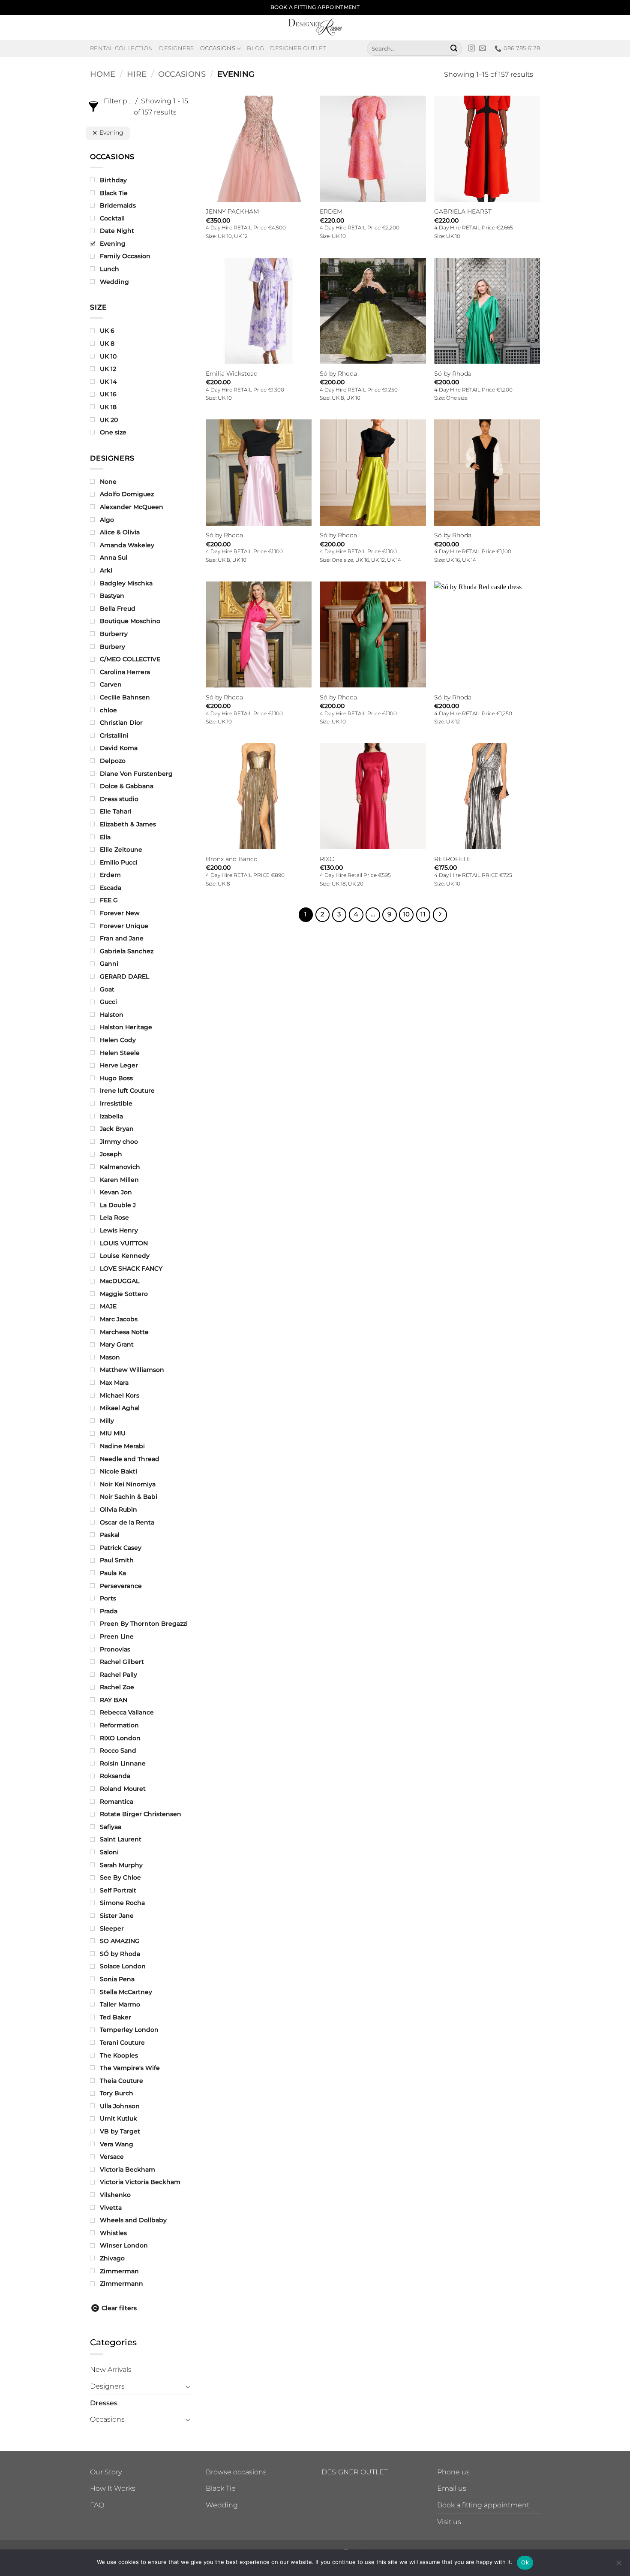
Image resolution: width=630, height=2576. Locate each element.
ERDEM (331, 211)
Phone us (453, 2472)
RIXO (327, 859)
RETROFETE (452, 859)
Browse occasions (236, 2472)
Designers (176, 48)
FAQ (97, 2505)
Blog (255, 48)
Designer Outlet (298, 48)
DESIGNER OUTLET (355, 2472)
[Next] (440, 915)
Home (103, 74)
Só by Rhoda (338, 374)
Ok (525, 2562)
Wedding (222, 2505)
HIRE (137, 74)
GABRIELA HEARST (463, 211)
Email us (452, 2488)
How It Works (113, 2488)
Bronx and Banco (232, 859)
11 (423, 914)
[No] (618, 2565)
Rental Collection (121, 48)
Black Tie (221, 2488)
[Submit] (454, 48)
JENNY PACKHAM (232, 211)
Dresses (104, 2403)
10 (406, 914)
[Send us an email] (483, 48)
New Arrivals (111, 2370)
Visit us (449, 2522)
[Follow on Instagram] (471, 48)
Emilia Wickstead (232, 374)
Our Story (106, 2472)
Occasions (218, 48)
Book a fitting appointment (483, 2505)
